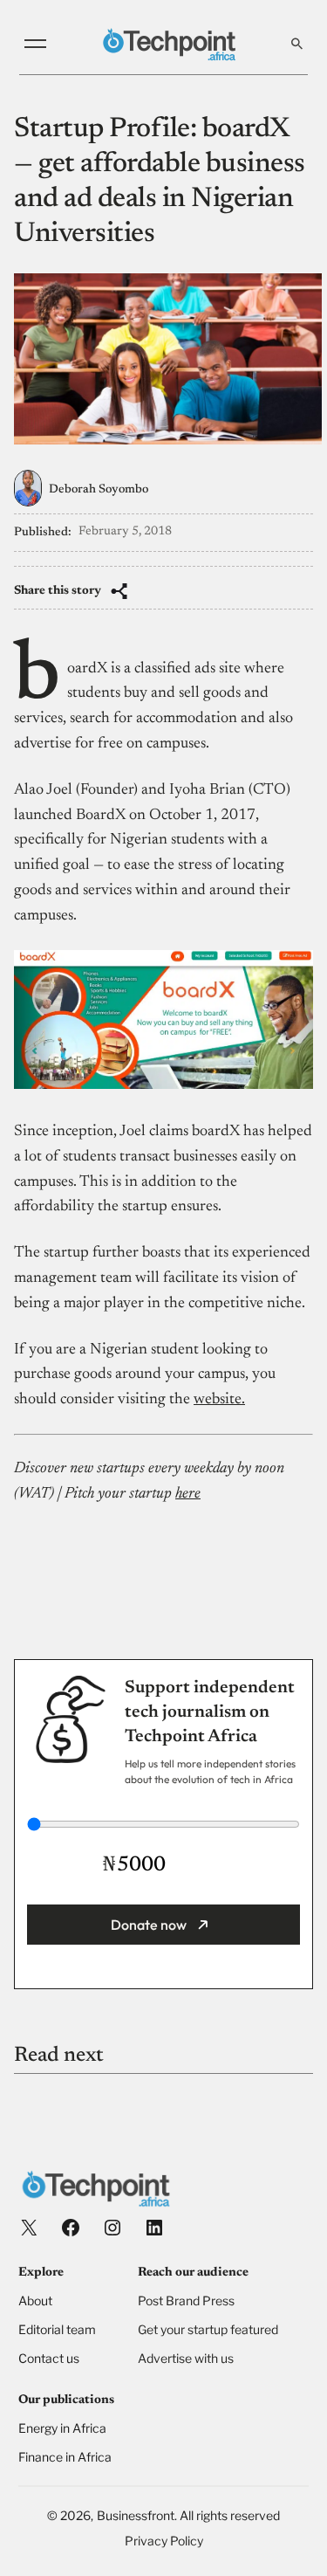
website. (219, 1400)
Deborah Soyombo (99, 490)
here (188, 1494)
